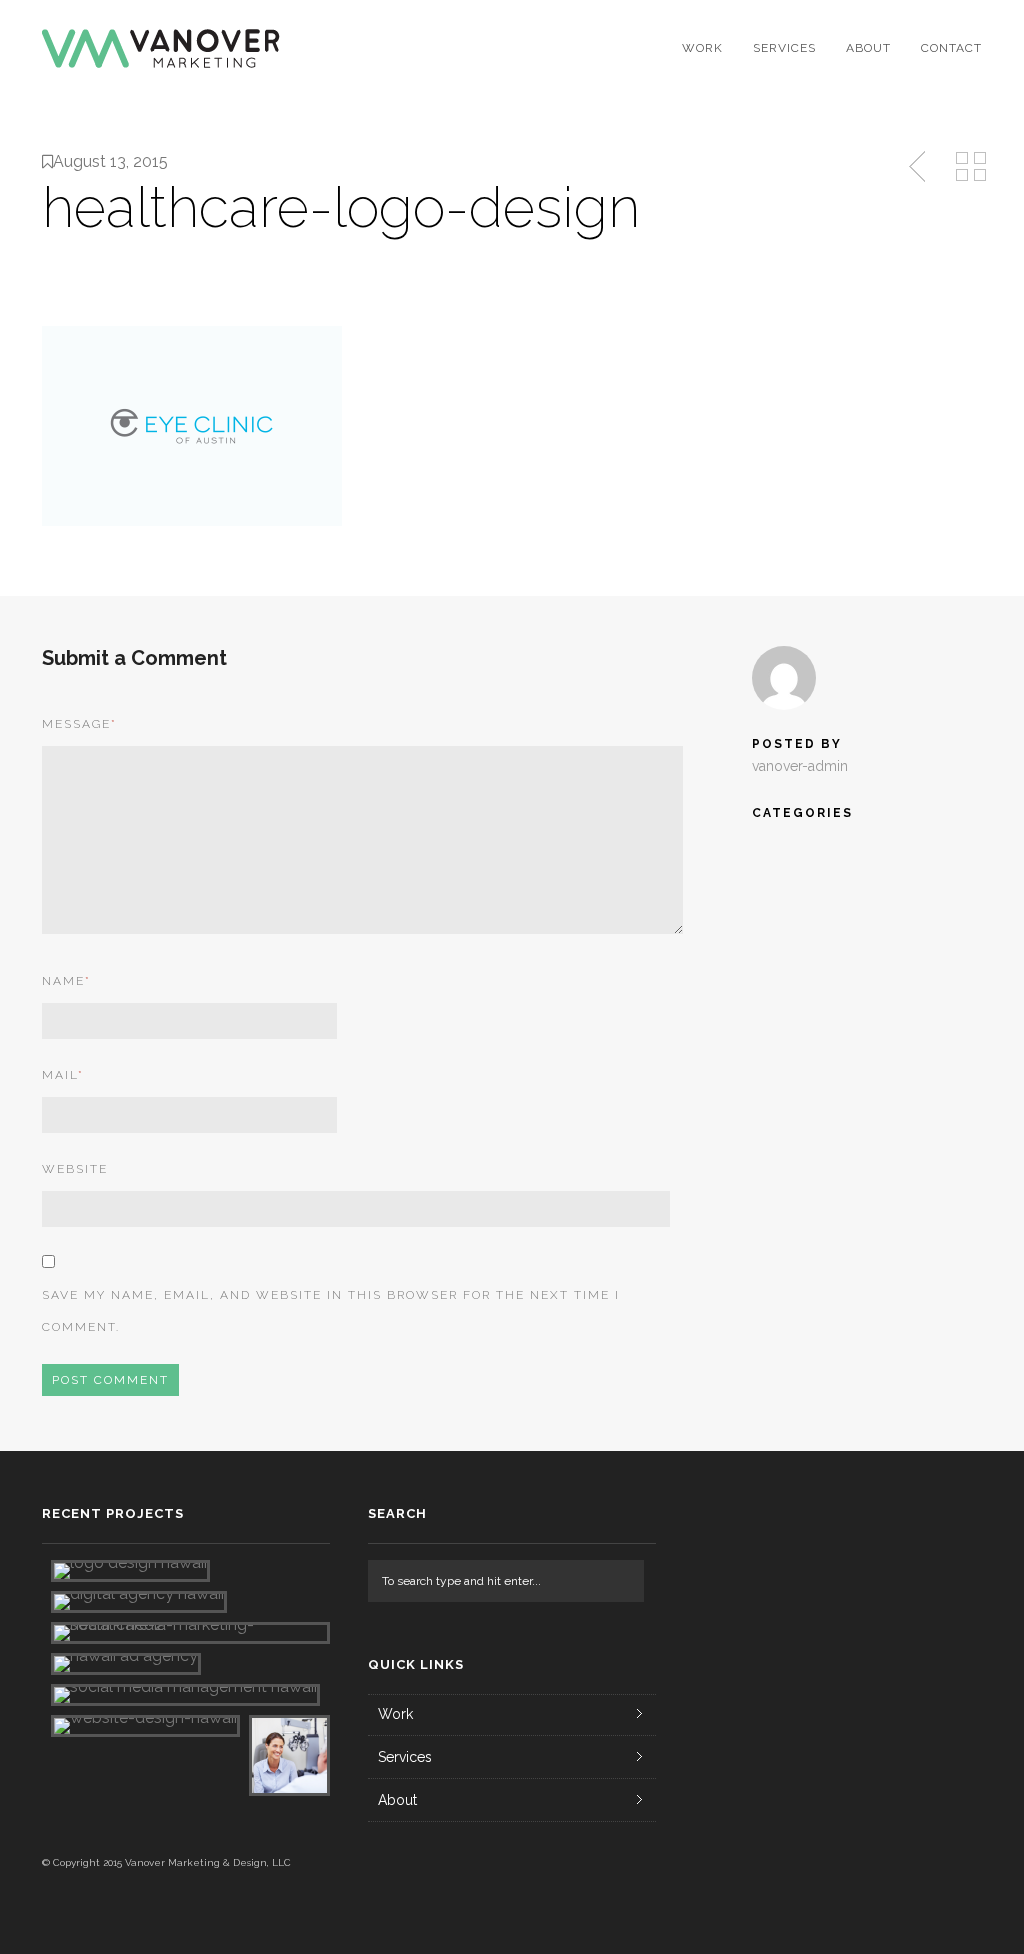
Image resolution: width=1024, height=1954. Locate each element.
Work (702, 48)
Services (784, 48)
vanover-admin (800, 766)
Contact (951, 48)
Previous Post (919, 167)
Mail (63, 1075)
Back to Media (971, 167)
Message (79, 724)
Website (75, 1169)
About (868, 48)
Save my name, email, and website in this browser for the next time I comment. (331, 1311)
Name (66, 981)
